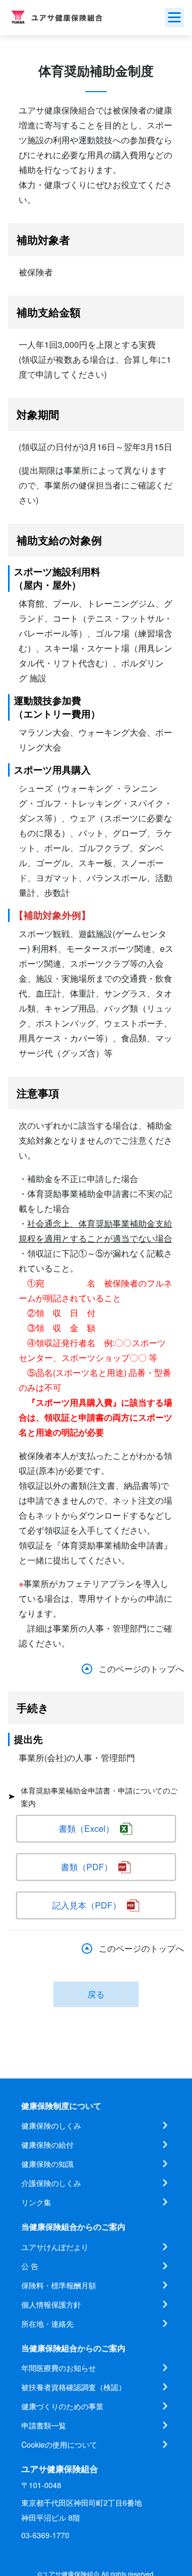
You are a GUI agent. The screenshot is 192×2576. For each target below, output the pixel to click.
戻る (96, 1994)
